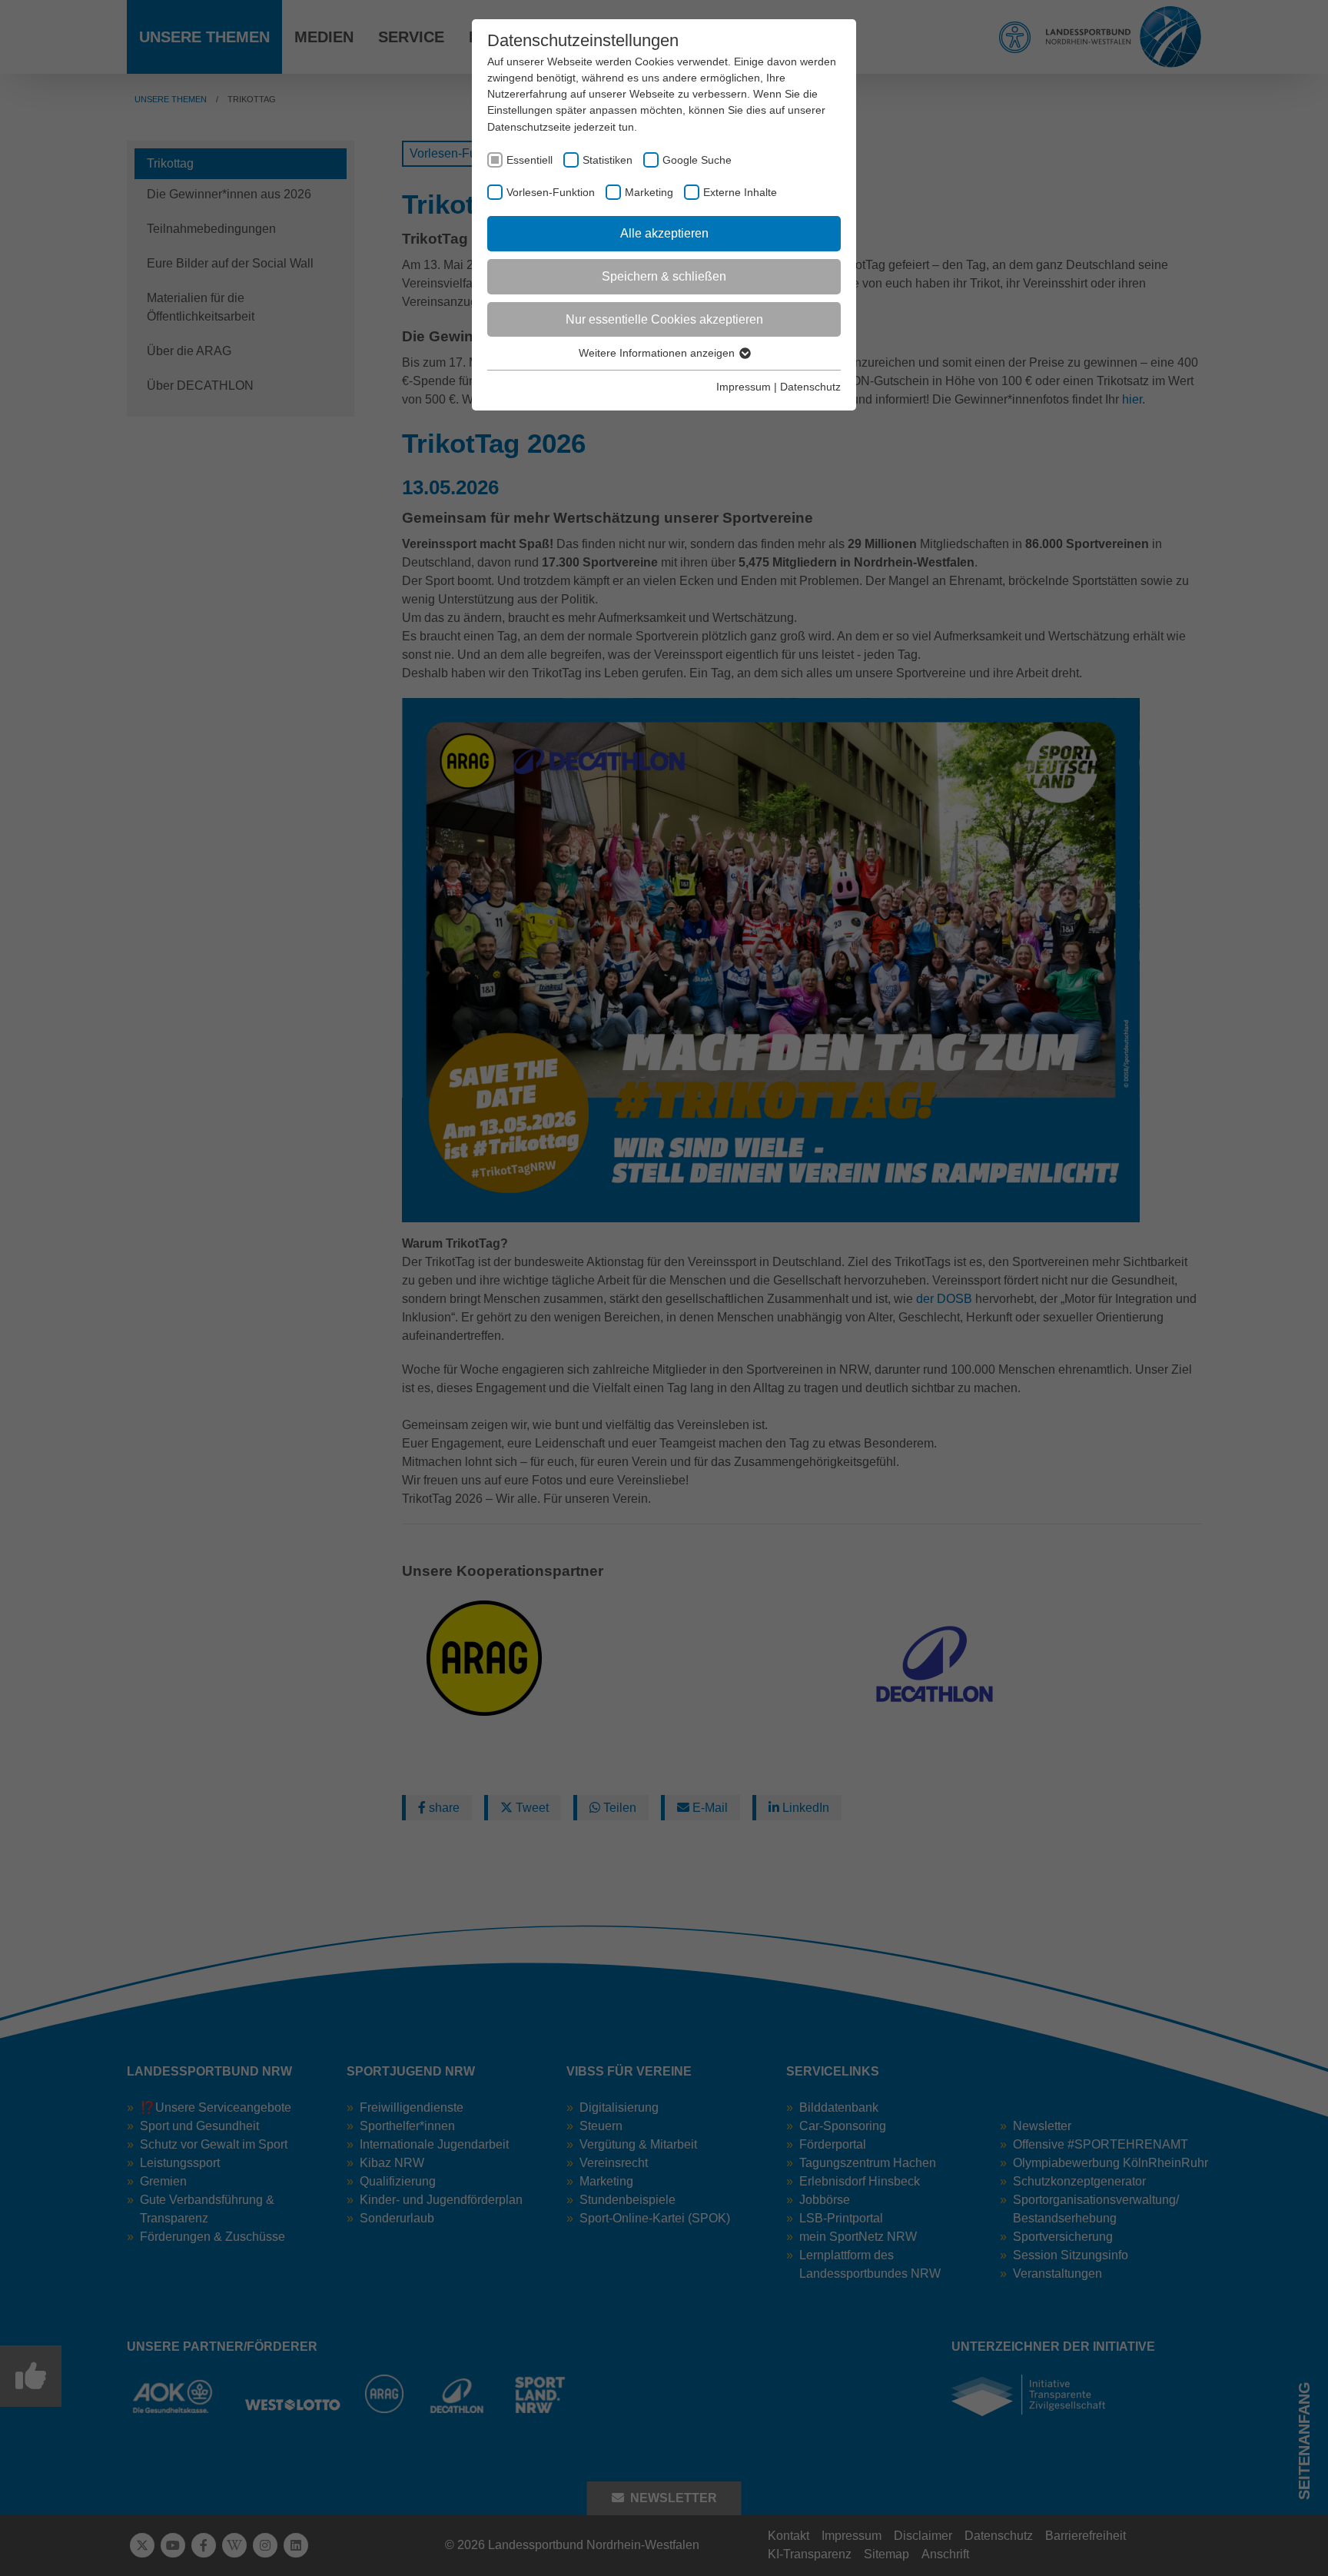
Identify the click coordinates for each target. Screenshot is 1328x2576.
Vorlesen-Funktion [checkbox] (551, 192)
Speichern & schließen (664, 276)
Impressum (744, 387)
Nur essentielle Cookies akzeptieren (664, 319)
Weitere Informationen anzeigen (658, 353)
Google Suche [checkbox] (697, 160)
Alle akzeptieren (664, 233)
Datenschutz (810, 387)
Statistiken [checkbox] (608, 160)
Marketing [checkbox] (649, 192)
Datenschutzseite (529, 127)
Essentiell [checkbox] (530, 160)
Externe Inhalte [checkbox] (740, 192)
